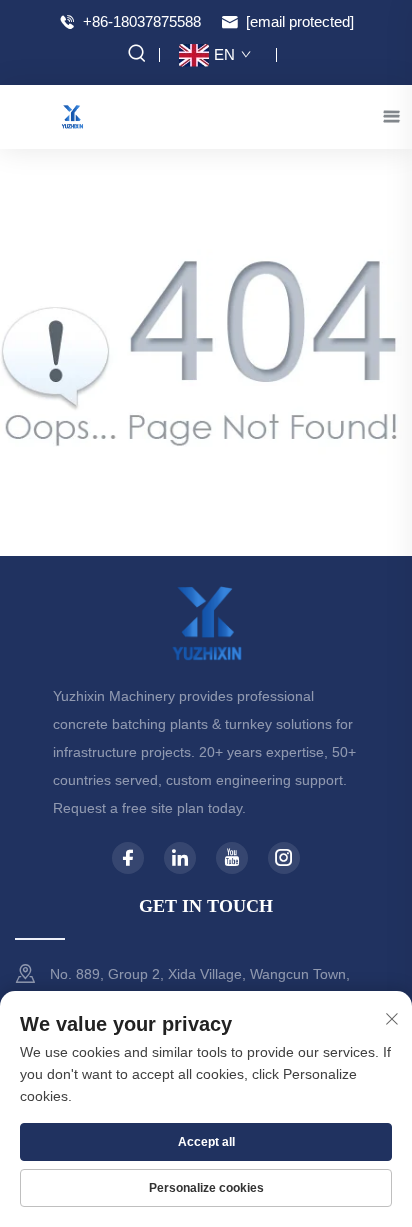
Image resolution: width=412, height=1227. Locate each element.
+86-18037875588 (140, 21)
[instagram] (284, 858)
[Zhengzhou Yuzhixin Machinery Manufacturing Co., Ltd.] (72, 115)
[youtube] (232, 858)
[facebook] (128, 858)
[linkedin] (180, 858)
